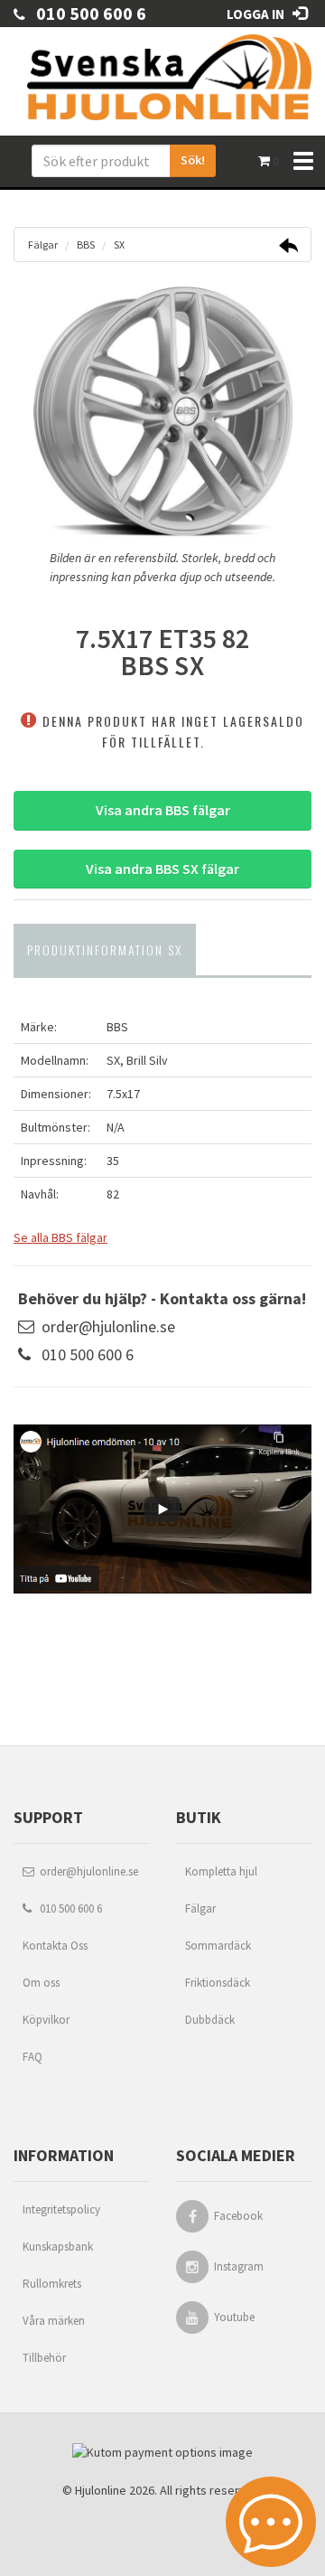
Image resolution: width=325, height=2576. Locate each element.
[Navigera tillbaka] (288, 248)
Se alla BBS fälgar (60, 1237)
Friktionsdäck (218, 1983)
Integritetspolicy (61, 2209)
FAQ (32, 2057)
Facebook (238, 2216)
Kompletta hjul (221, 1871)
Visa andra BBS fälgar (163, 810)
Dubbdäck (210, 2020)
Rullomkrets (52, 2284)
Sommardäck (218, 1946)
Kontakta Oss (55, 1946)
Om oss (41, 1983)
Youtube (234, 2317)
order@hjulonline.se (108, 1326)
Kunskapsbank (58, 2247)
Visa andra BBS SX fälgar (162, 869)
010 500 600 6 (86, 13)
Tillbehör (44, 2358)
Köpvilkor (46, 2020)
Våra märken (54, 2321)
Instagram (239, 2266)
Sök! (193, 160)
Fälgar (200, 1908)
